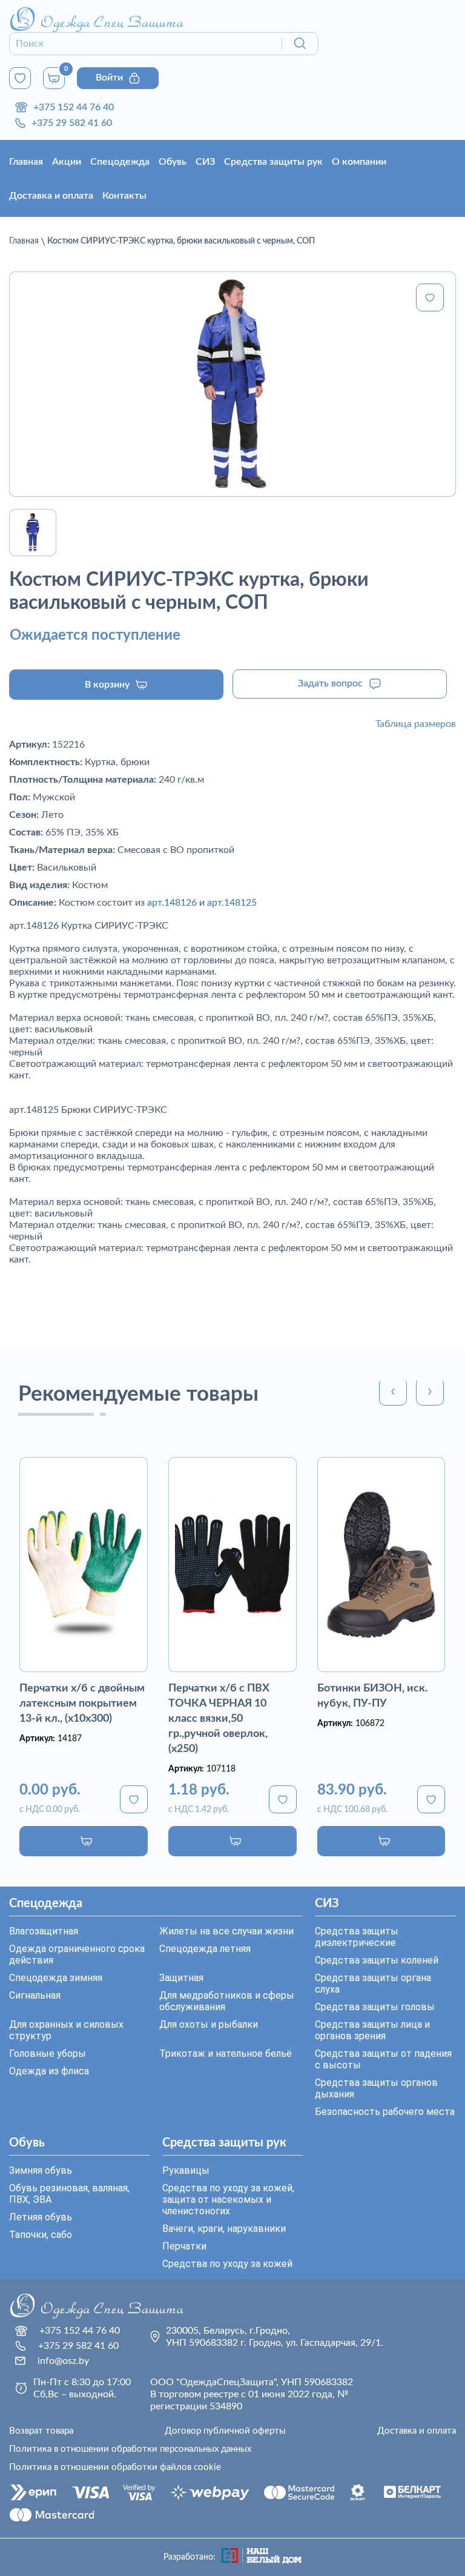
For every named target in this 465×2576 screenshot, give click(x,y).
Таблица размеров (416, 724)
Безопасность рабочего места (385, 2112)
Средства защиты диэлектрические (357, 1937)
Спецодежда (120, 162)
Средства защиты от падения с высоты (383, 2059)
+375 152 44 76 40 (74, 107)
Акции (67, 162)
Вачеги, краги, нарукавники (224, 2229)
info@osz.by (63, 2361)
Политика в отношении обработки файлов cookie (115, 2467)
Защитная (181, 1978)
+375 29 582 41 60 (72, 123)
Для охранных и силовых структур (66, 2030)
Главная (26, 162)
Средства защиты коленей (377, 1960)
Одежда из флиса (49, 2071)
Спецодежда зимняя (56, 1978)
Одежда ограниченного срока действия (77, 1954)
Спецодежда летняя (205, 1949)
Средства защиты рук (273, 162)
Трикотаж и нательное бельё (226, 2053)
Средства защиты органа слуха (373, 1983)
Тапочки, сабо (41, 2235)
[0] (20, 78)
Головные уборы (48, 2053)
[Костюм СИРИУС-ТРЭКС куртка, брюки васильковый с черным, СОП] (232, 384)
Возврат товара (41, 2431)
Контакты (124, 196)
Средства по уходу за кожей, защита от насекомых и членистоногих (228, 2199)
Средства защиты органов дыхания (376, 2088)
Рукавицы (186, 2170)
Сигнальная (35, 1995)
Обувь (173, 162)
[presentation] (393, 1392)
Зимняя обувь (41, 2170)
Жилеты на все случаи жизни (226, 1931)
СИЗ (205, 162)
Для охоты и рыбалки (209, 2024)
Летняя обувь (41, 2217)
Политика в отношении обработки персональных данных (130, 2449)
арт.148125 (232, 903)
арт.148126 (172, 903)
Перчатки (184, 2246)
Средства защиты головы (375, 2007)
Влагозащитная (44, 1931)
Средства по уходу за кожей (227, 2264)
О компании (359, 162)
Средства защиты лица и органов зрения (372, 2030)
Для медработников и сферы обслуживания (227, 2001)
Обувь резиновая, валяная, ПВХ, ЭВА (69, 2194)
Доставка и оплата (51, 196)
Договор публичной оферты (225, 2431)
